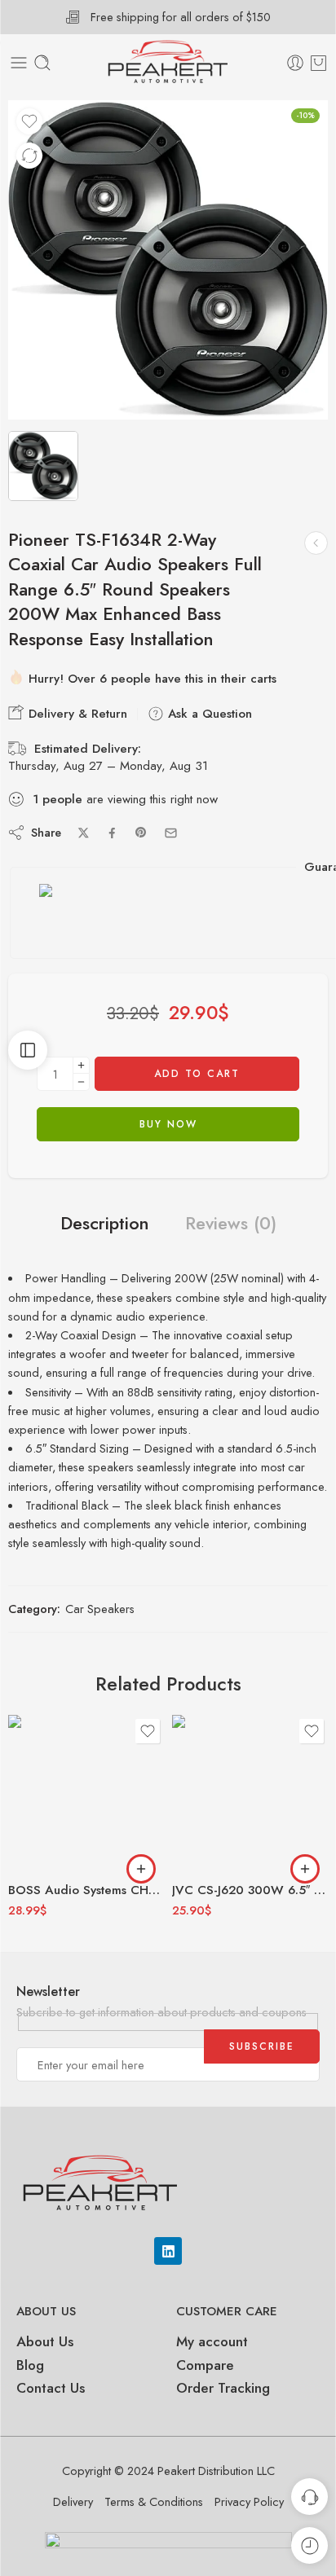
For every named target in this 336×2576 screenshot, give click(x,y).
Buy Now (168, 1124)
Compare (205, 2365)
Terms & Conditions (154, 2501)
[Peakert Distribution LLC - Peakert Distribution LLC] (168, 63)
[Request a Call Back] (309, 2497)
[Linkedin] (168, 2251)
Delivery (73, 2501)
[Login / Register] (295, 63)
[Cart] (318, 63)
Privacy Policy (249, 2501)
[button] (141, 1869)
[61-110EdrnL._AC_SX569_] (168, 260)
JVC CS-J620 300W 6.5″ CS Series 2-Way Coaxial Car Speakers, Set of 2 (250, 1890)
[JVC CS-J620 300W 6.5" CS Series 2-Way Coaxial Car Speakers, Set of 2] (250, 1793)
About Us (45, 2341)
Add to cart (197, 1074)
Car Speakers (100, 1609)
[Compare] (29, 156)
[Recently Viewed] (309, 2545)
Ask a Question (208, 714)
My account (214, 2341)
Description (105, 1224)
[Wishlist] (29, 121)
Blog (30, 2365)
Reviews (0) (231, 1224)
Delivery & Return (76, 714)
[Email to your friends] (171, 833)
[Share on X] (84, 833)
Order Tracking (223, 2388)
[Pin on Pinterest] (141, 833)
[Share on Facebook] (112, 833)
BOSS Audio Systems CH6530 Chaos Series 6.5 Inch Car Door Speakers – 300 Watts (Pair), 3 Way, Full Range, (86, 1890)
